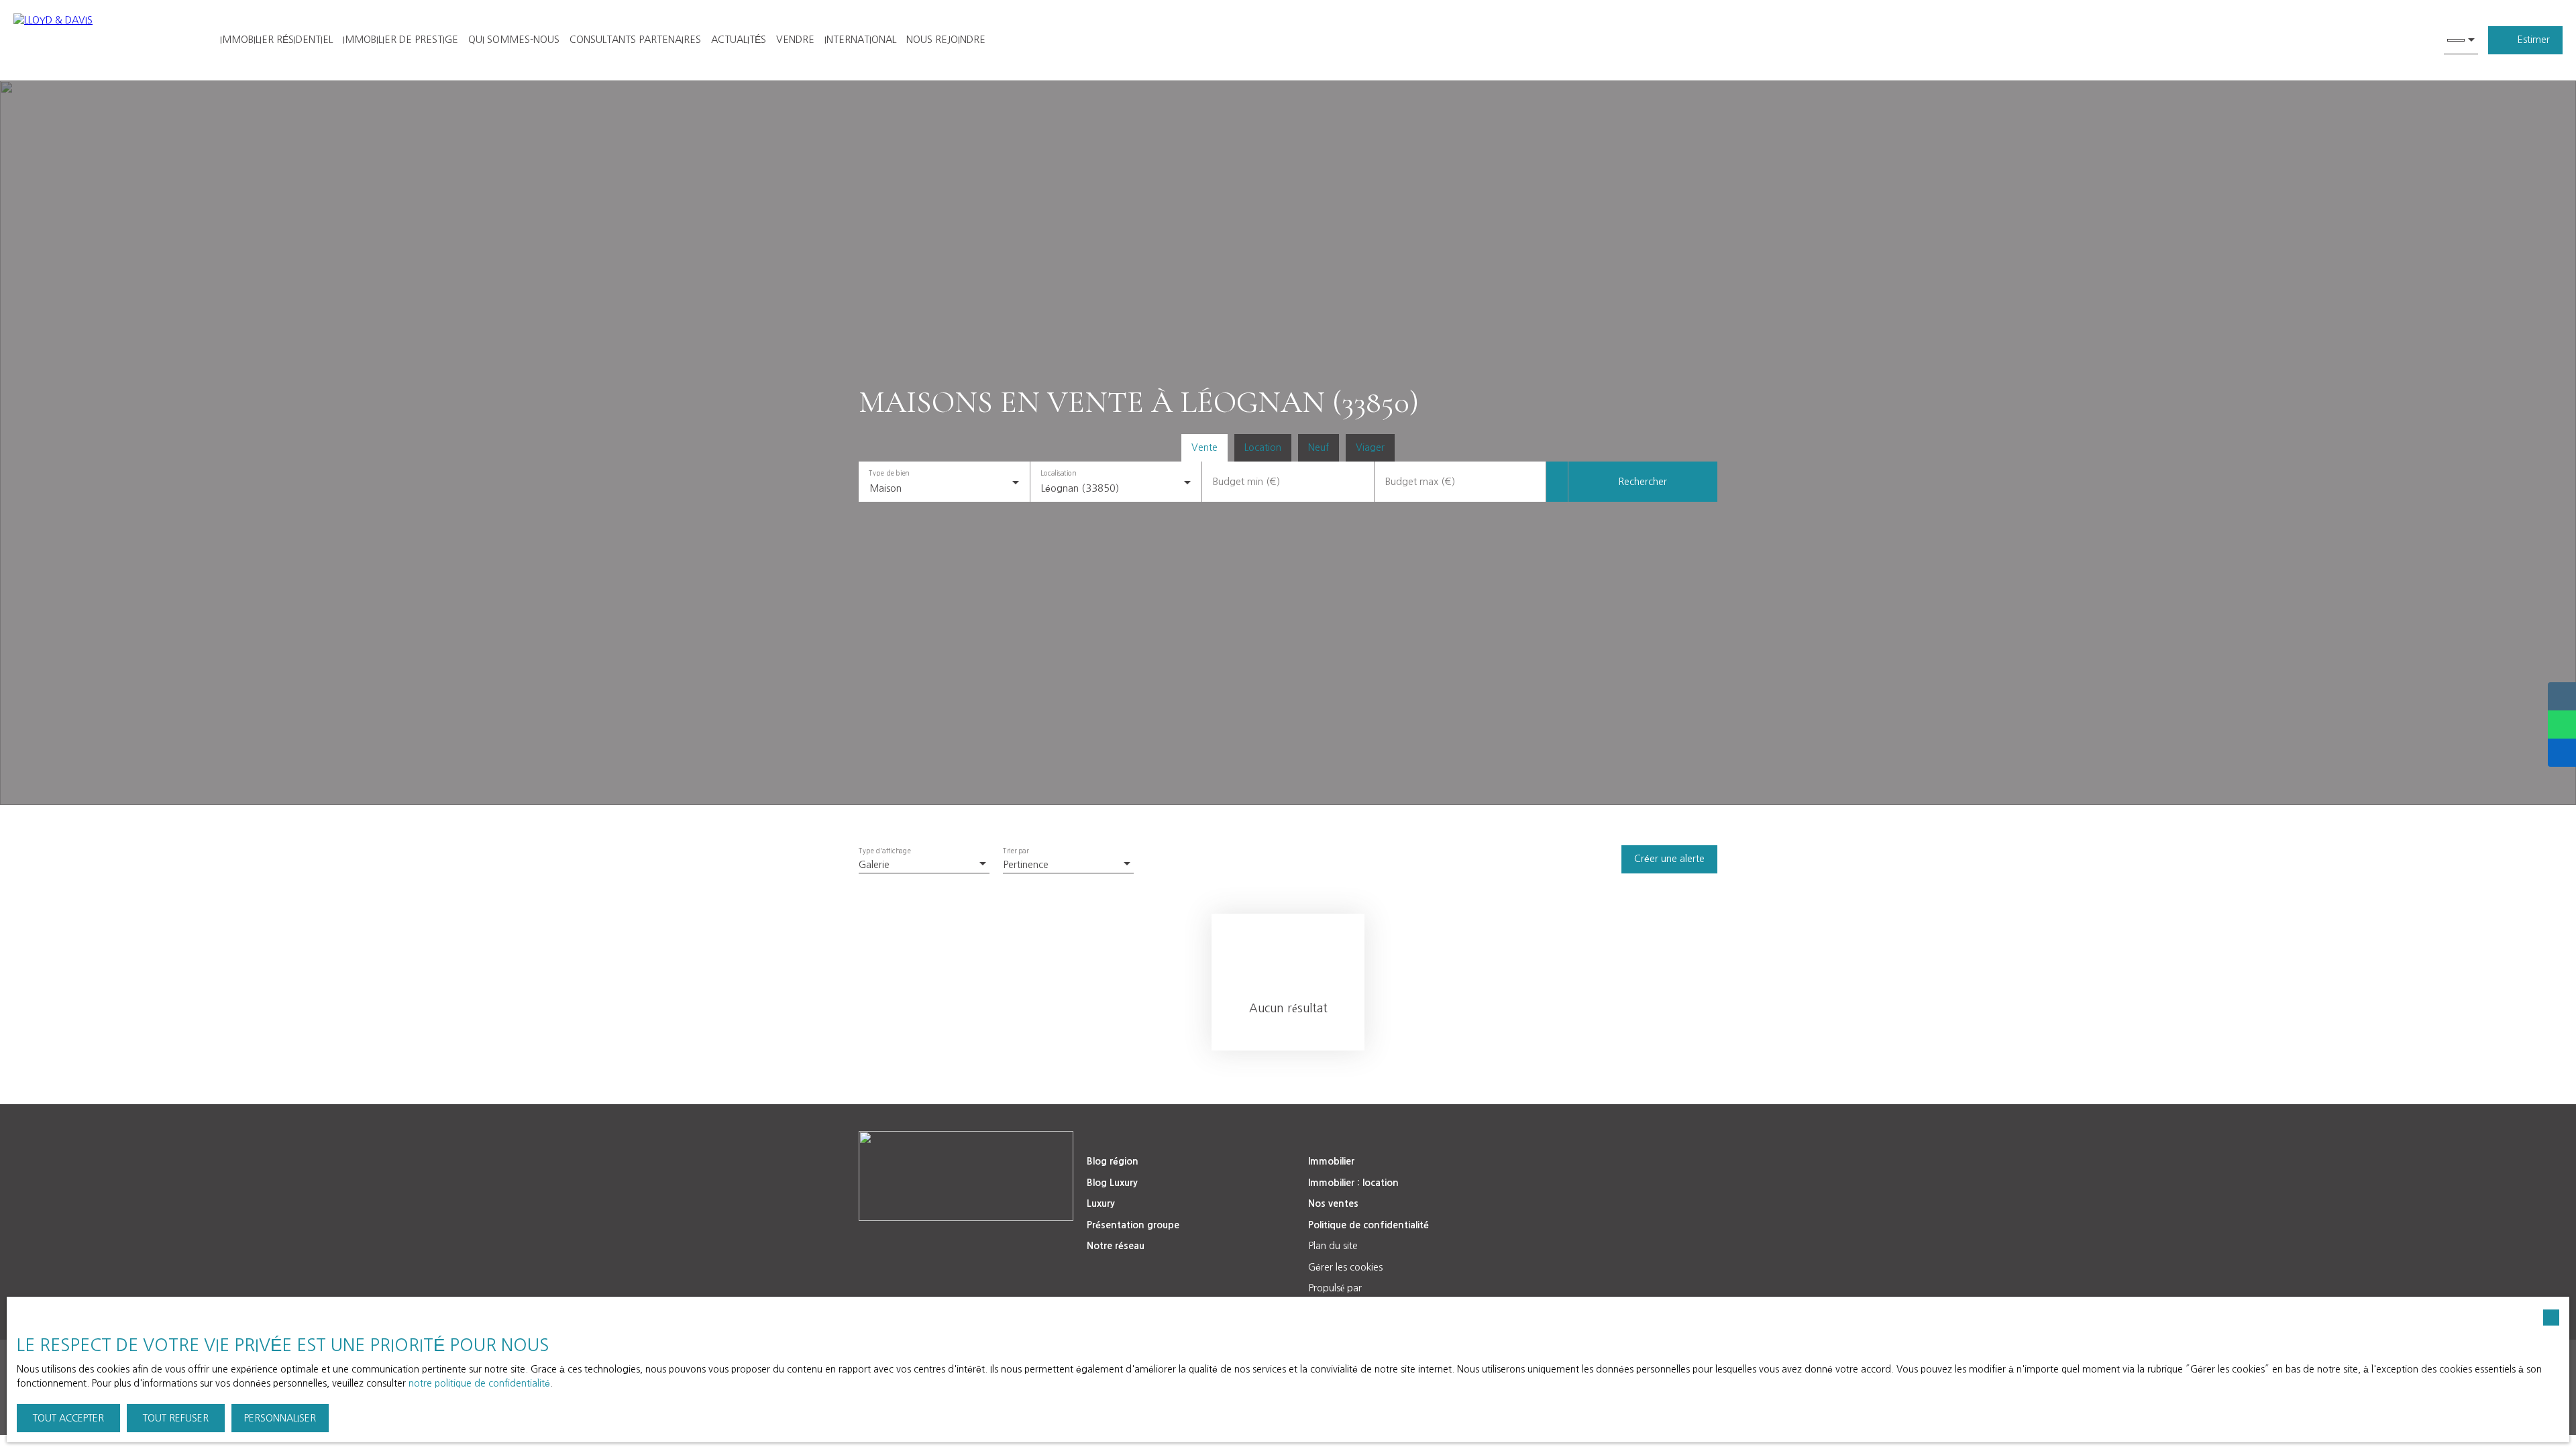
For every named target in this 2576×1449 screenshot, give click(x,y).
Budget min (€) (1246, 482)
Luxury (1101, 1203)
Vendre (795, 40)
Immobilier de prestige (400, 40)
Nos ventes (1333, 1203)
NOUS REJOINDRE (946, 40)
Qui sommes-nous (514, 40)
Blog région (1113, 1161)
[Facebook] (952, 1245)
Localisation (1059, 473)
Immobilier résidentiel (276, 40)
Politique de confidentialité (1368, 1225)
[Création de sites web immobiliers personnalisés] (1397, 1289)
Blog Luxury (1112, 1183)
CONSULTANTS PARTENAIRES (635, 40)
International (860, 40)
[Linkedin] (924, 1245)
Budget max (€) (1420, 482)
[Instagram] (1008, 1245)
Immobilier (1331, 1161)
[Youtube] (980, 1245)
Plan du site (1333, 1246)
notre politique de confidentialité (479, 1383)
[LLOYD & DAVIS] (101, 40)
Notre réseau (1116, 1246)
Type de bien (889, 473)
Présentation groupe (1133, 1225)
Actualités (739, 40)
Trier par (1016, 851)
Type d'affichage (885, 851)
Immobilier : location (1353, 1183)
